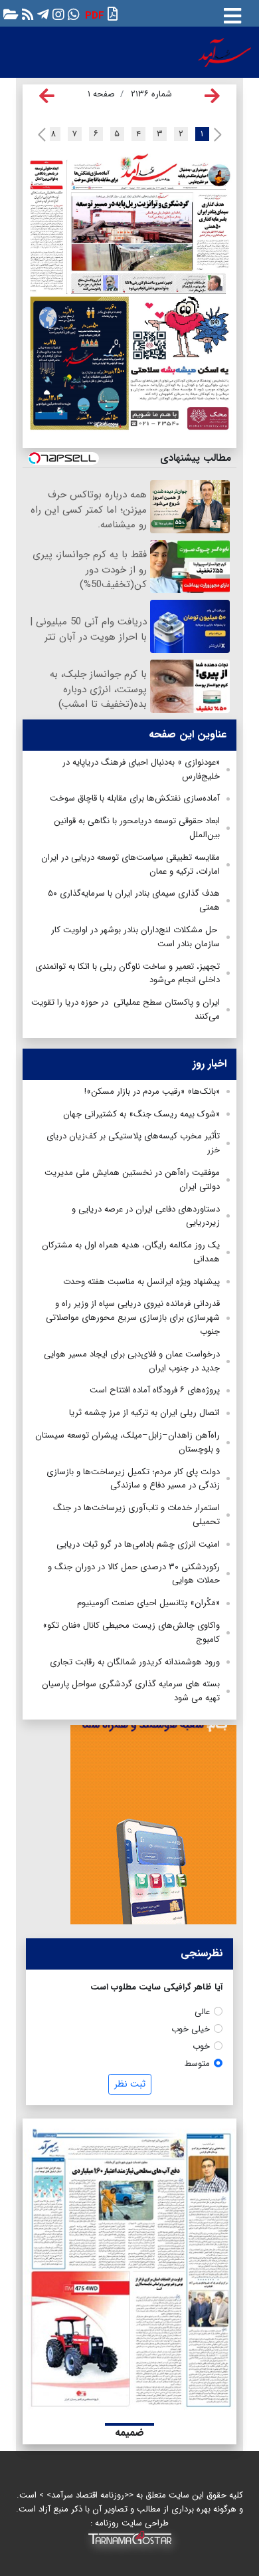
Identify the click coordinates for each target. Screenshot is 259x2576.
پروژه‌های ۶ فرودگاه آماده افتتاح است (155, 1390)
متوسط (197, 2064)
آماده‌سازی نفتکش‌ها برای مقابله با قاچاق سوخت (135, 798)
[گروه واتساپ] (72, 14)
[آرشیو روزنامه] (9, 14)
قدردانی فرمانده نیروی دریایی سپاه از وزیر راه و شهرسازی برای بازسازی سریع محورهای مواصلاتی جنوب (133, 1318)
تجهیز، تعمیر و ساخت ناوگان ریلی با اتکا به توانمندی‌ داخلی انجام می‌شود (128, 973)
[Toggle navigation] (232, 13)
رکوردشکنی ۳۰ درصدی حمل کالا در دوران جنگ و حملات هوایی (134, 1574)
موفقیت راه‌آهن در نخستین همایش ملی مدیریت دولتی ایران (132, 1180)
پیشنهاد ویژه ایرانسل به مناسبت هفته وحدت (141, 1282)
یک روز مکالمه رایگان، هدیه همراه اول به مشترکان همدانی (131, 1252)
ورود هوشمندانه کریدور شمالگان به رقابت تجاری (135, 1662)
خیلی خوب (191, 2029)
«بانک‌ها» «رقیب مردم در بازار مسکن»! (152, 1092)
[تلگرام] (42, 14)
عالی (202, 2012)
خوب (201, 2046)
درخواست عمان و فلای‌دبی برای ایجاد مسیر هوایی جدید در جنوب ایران (132, 1361)
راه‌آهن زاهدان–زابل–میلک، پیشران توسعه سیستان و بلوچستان (128, 1442)
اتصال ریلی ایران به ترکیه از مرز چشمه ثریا (144, 1413)
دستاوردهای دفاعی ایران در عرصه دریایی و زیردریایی (146, 1216)
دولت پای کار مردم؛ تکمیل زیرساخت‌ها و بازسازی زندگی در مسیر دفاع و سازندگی (133, 1479)
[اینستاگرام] (57, 14)
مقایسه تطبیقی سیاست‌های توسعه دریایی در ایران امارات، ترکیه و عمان (130, 864)
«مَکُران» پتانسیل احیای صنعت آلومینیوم (148, 1603)
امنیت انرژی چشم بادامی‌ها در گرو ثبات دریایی (138, 1544)
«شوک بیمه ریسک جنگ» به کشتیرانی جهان (141, 1114)
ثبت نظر (130, 2084)
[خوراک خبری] (26, 14)
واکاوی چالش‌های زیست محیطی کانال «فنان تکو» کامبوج (131, 1632)
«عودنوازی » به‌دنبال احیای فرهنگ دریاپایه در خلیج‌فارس (141, 769)
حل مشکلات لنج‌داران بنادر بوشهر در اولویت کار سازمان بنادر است (135, 937)
